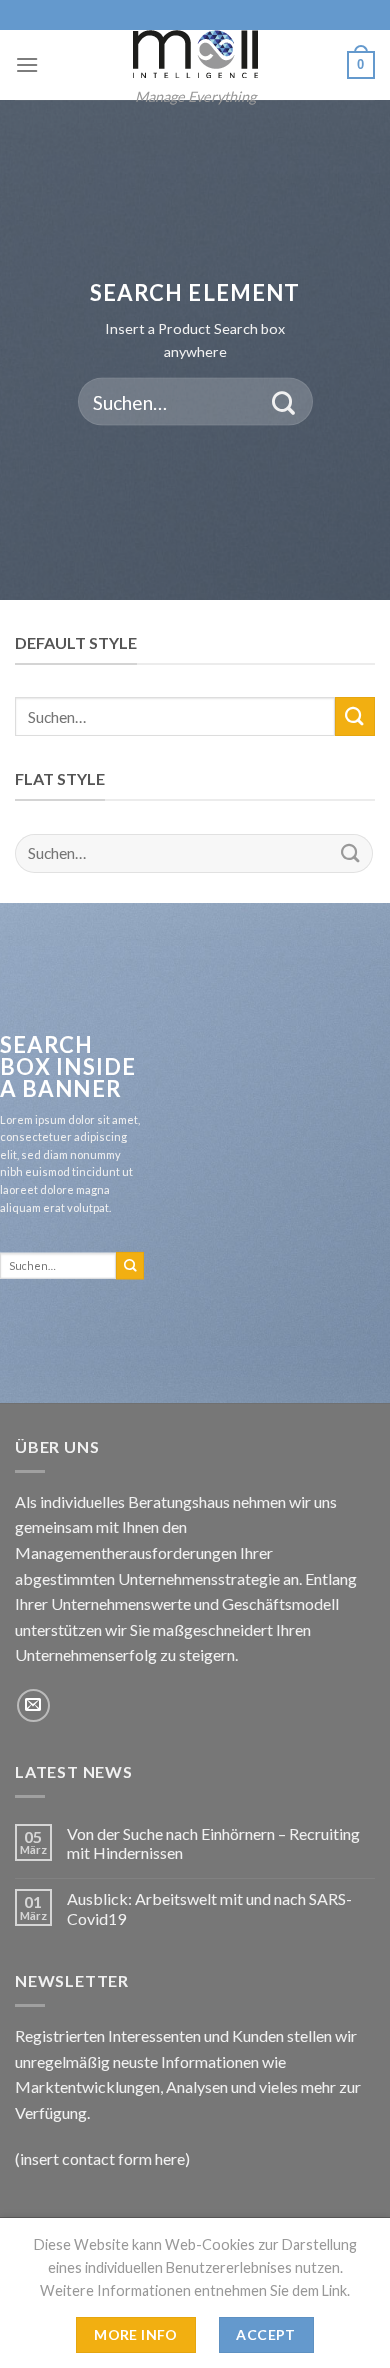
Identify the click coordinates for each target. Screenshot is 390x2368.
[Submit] (283, 402)
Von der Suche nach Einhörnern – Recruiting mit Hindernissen (213, 1843)
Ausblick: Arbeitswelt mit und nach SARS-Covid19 (209, 1908)
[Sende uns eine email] (33, 1705)
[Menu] (27, 64)
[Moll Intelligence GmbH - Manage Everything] (195, 54)
